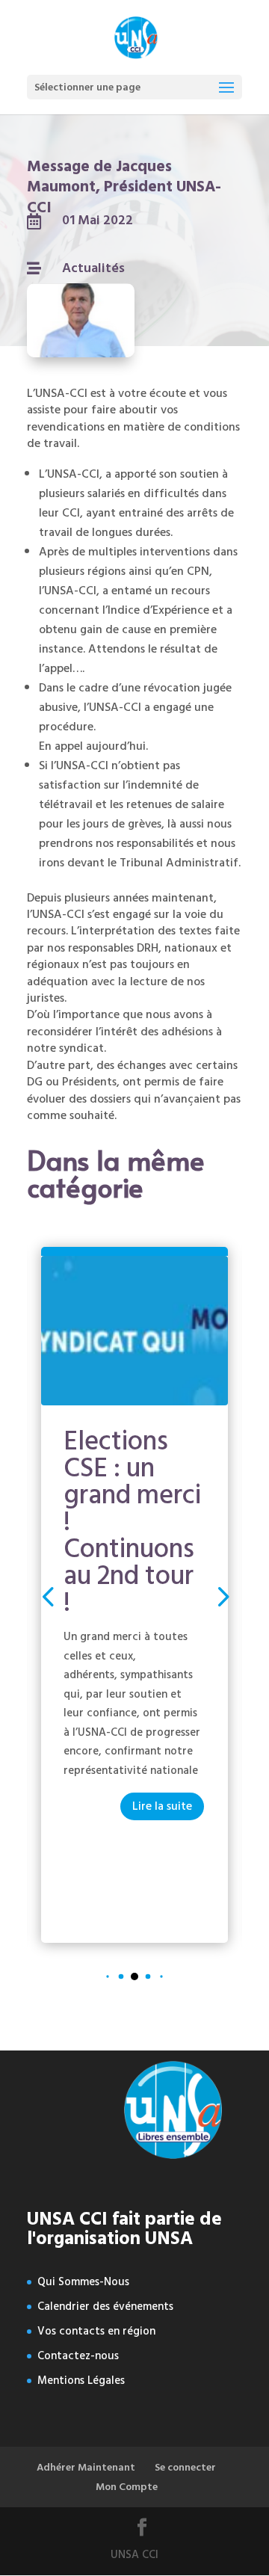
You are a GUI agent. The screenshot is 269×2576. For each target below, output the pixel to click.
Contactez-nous (78, 2356)
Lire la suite (162, 1806)
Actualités (93, 268)
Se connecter (185, 2467)
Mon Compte (127, 2487)
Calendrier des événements (105, 2307)
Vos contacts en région (96, 2331)
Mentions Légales (81, 2381)
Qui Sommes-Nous (83, 2282)
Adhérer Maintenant (86, 2467)
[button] (222, 1595)
